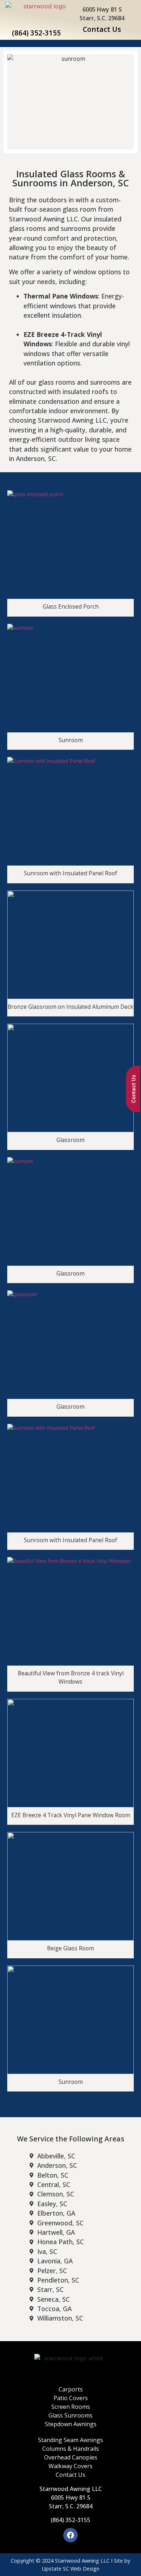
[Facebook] (70, 2535)
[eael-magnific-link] (70, 545)
